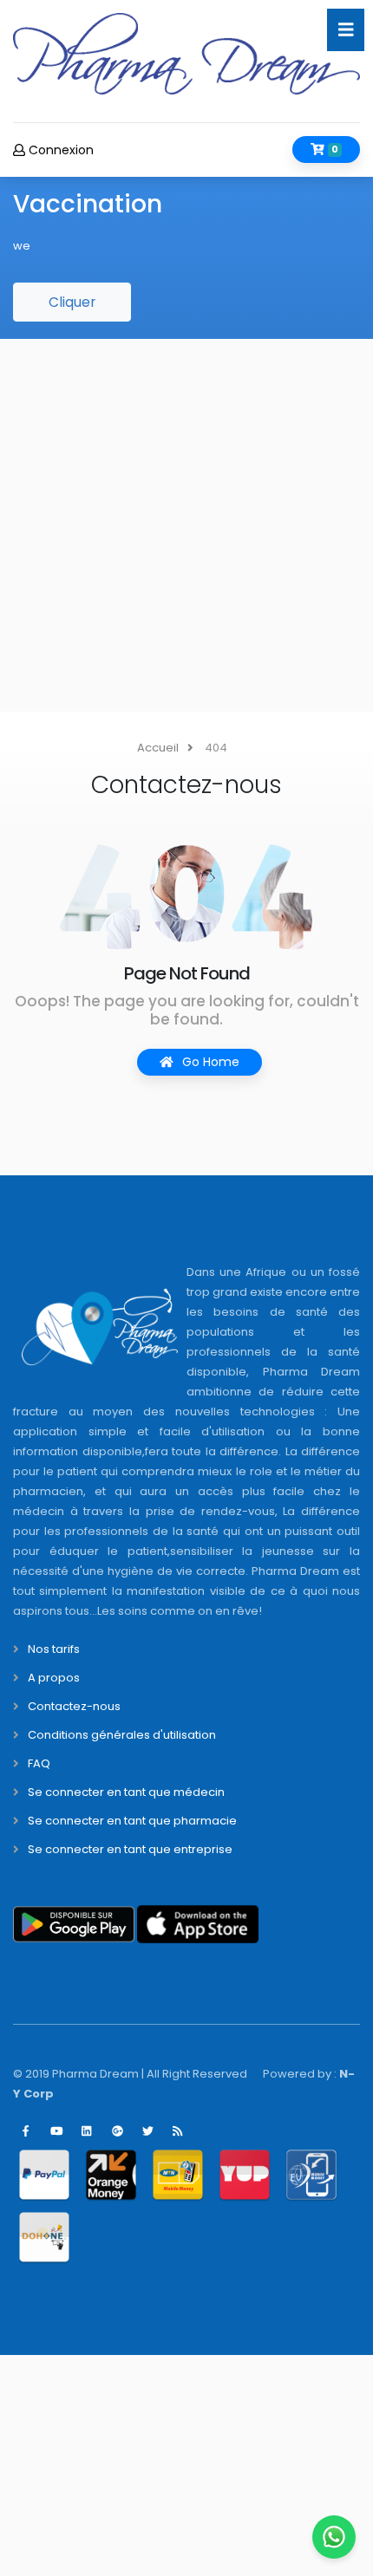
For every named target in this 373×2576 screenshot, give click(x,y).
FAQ (39, 1763)
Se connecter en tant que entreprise (130, 1849)
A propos (54, 1678)
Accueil (158, 748)
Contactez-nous (74, 1706)
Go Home (209, 1062)
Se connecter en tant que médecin (126, 1792)
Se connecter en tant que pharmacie (132, 1821)
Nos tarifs (54, 1649)
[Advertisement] (186, 525)
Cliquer (72, 302)
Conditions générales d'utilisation (122, 1735)
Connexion (59, 150)
